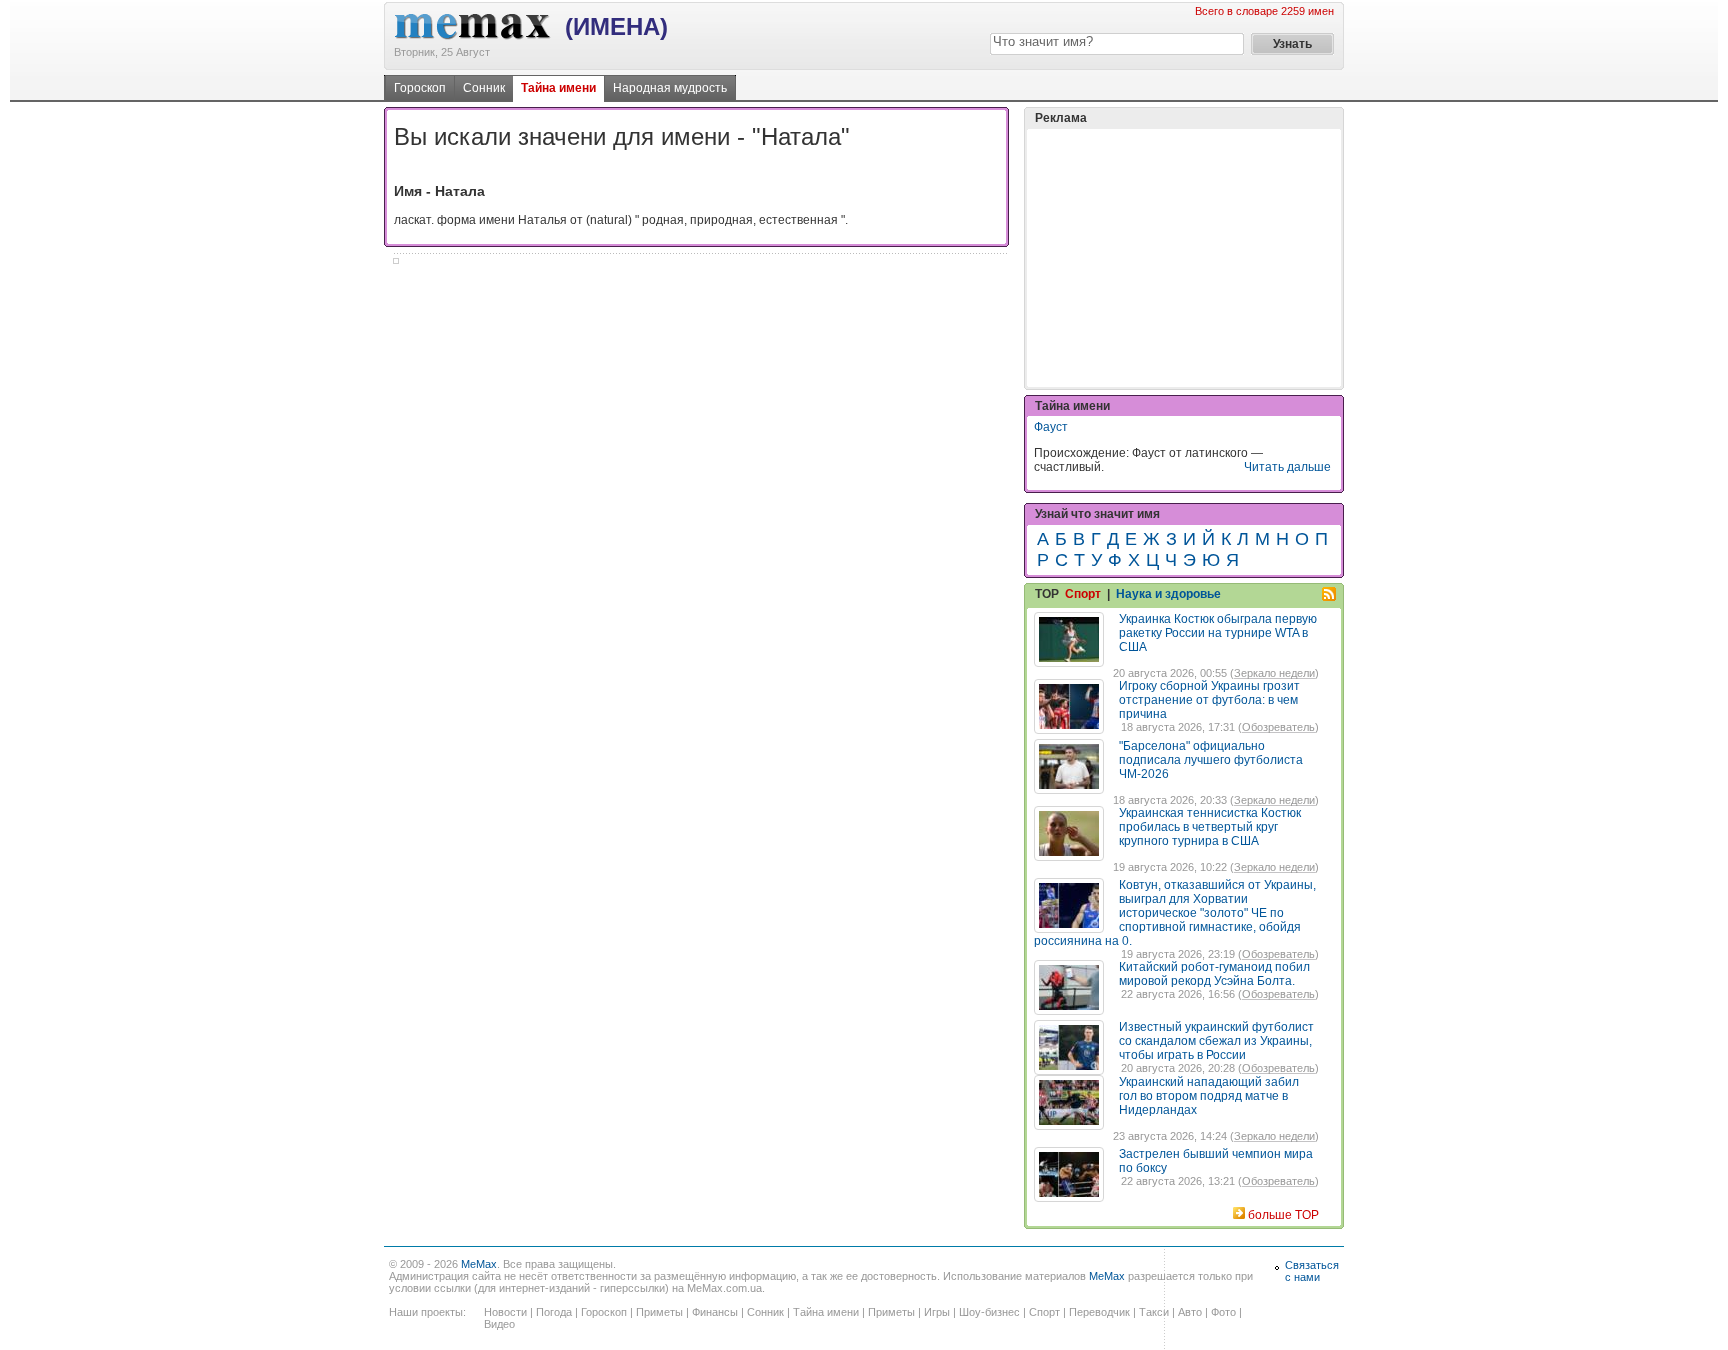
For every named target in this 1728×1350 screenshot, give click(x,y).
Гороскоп (420, 88)
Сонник (484, 88)
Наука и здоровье (1168, 594)
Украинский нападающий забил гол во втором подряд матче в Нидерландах (1209, 1096)
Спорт (1083, 594)
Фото (1223, 1312)
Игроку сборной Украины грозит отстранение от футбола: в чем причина (1209, 700)
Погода (554, 1312)
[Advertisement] (1184, 258)
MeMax (479, 1264)
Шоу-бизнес (989, 1312)
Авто (1190, 1312)
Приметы (659, 1312)
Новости (505, 1312)
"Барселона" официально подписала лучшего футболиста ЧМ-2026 (1211, 760)
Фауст (1051, 427)
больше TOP (1283, 1215)
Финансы (715, 1312)
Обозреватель (1278, 727)
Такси (1154, 1312)
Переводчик (1099, 1312)
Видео (499, 1324)
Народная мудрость (670, 88)
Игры (937, 1312)
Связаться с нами (1312, 1271)
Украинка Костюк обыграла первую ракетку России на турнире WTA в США (1218, 633)
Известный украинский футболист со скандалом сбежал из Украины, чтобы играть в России (1216, 1041)
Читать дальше (1287, 467)
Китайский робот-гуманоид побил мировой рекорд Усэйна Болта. (1214, 974)
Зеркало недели (1274, 673)
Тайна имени (558, 88)
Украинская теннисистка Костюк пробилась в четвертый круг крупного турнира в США (1210, 827)
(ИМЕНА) (616, 26)
